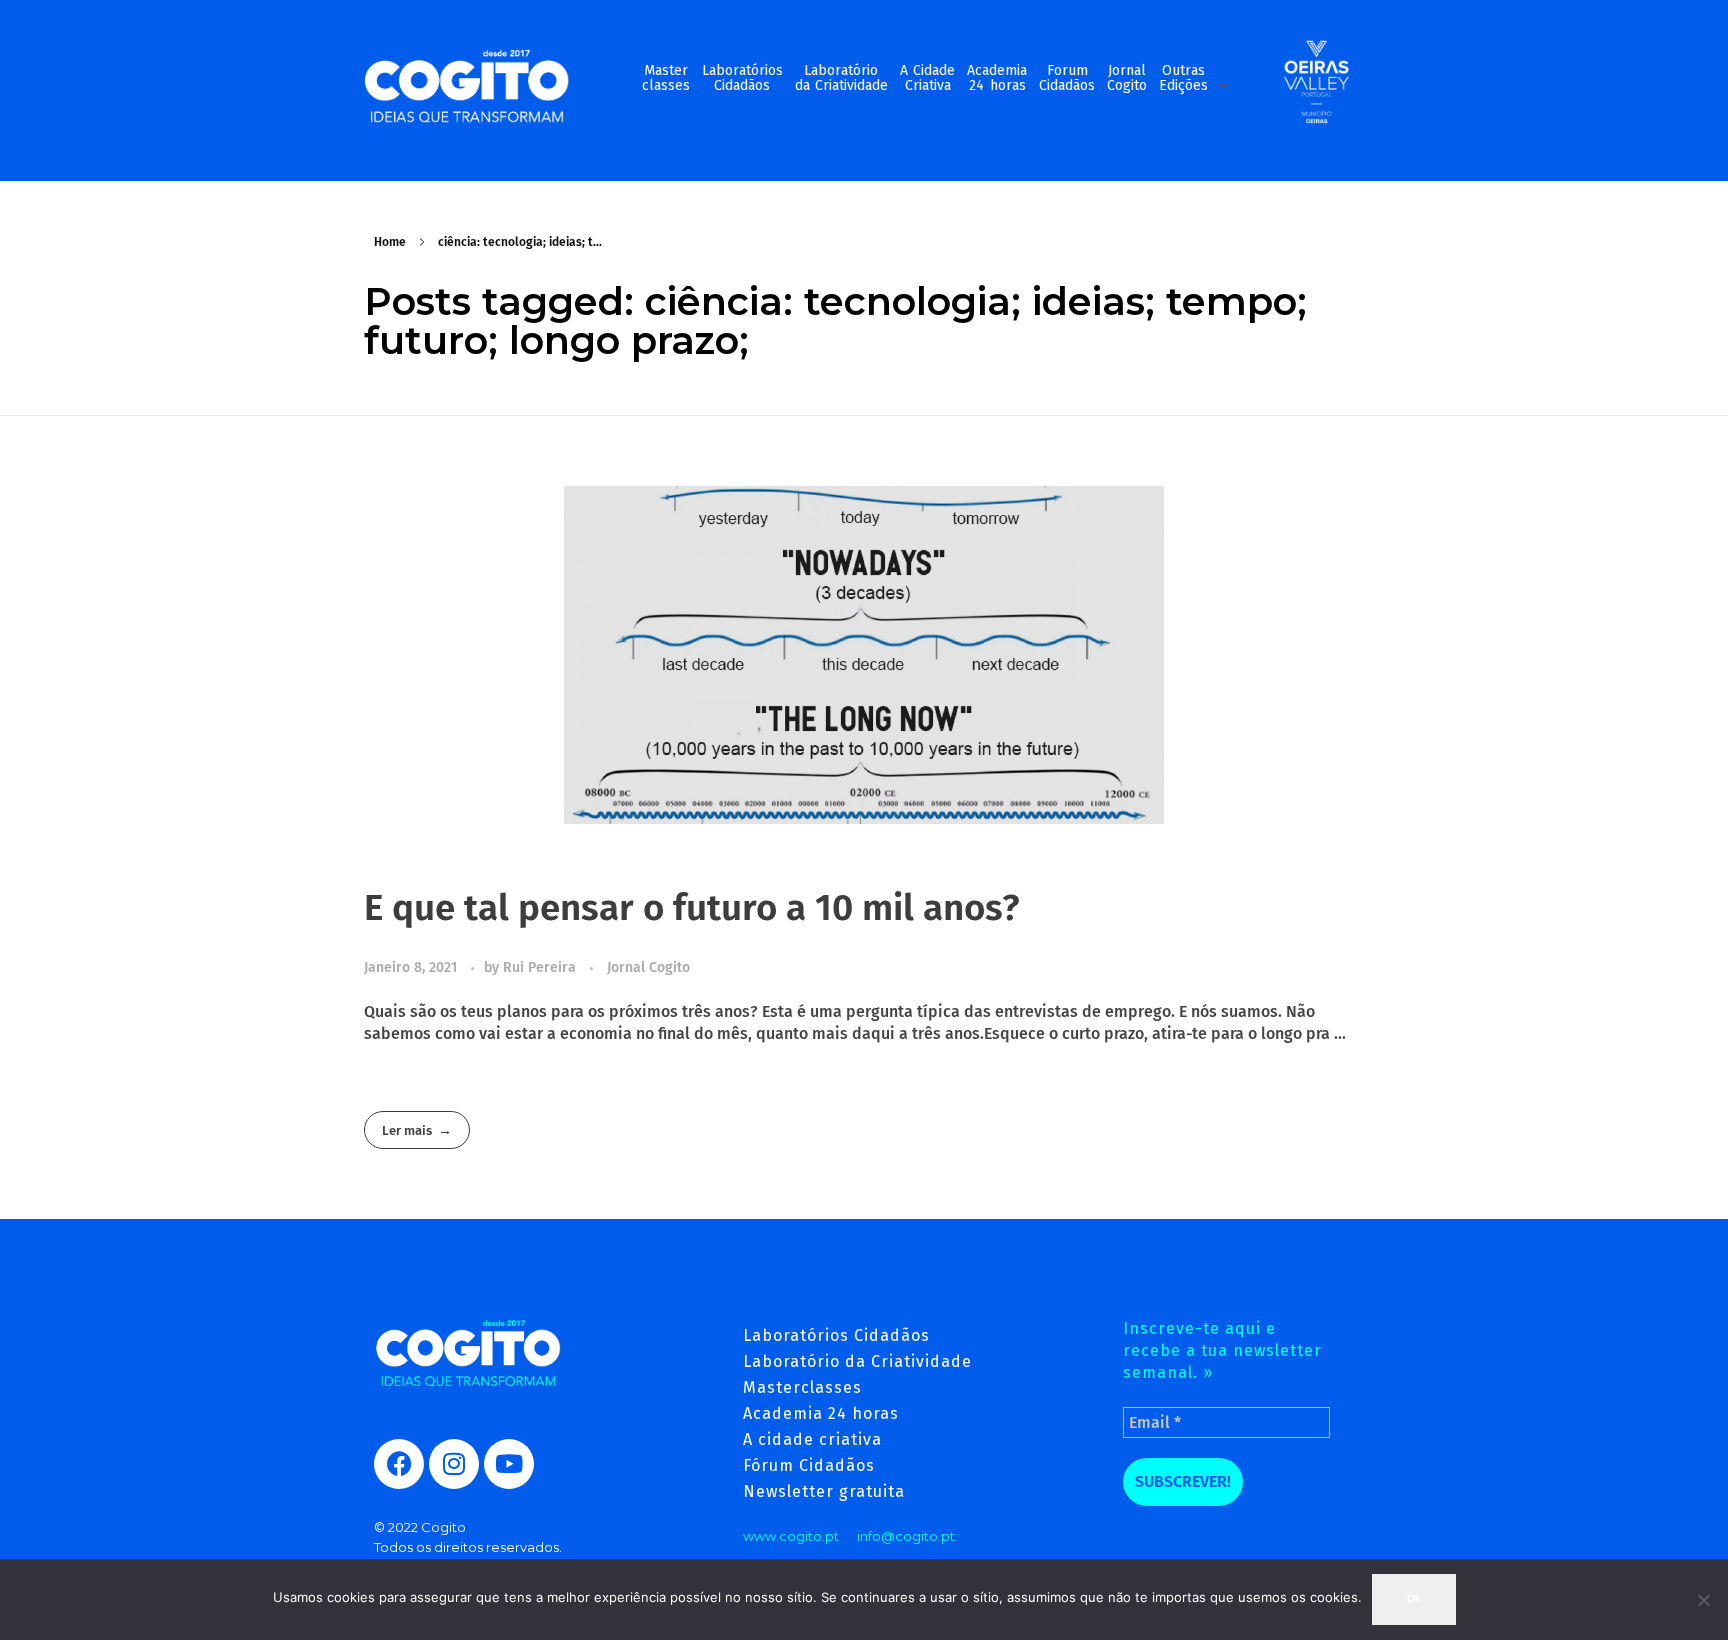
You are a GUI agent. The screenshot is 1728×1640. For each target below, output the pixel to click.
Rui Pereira (541, 967)
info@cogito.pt (906, 1536)
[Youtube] (509, 1464)
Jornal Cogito (648, 967)
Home (390, 242)
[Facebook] (399, 1464)
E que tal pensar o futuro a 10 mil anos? (692, 908)
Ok (1414, 1598)
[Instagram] (454, 1464)
